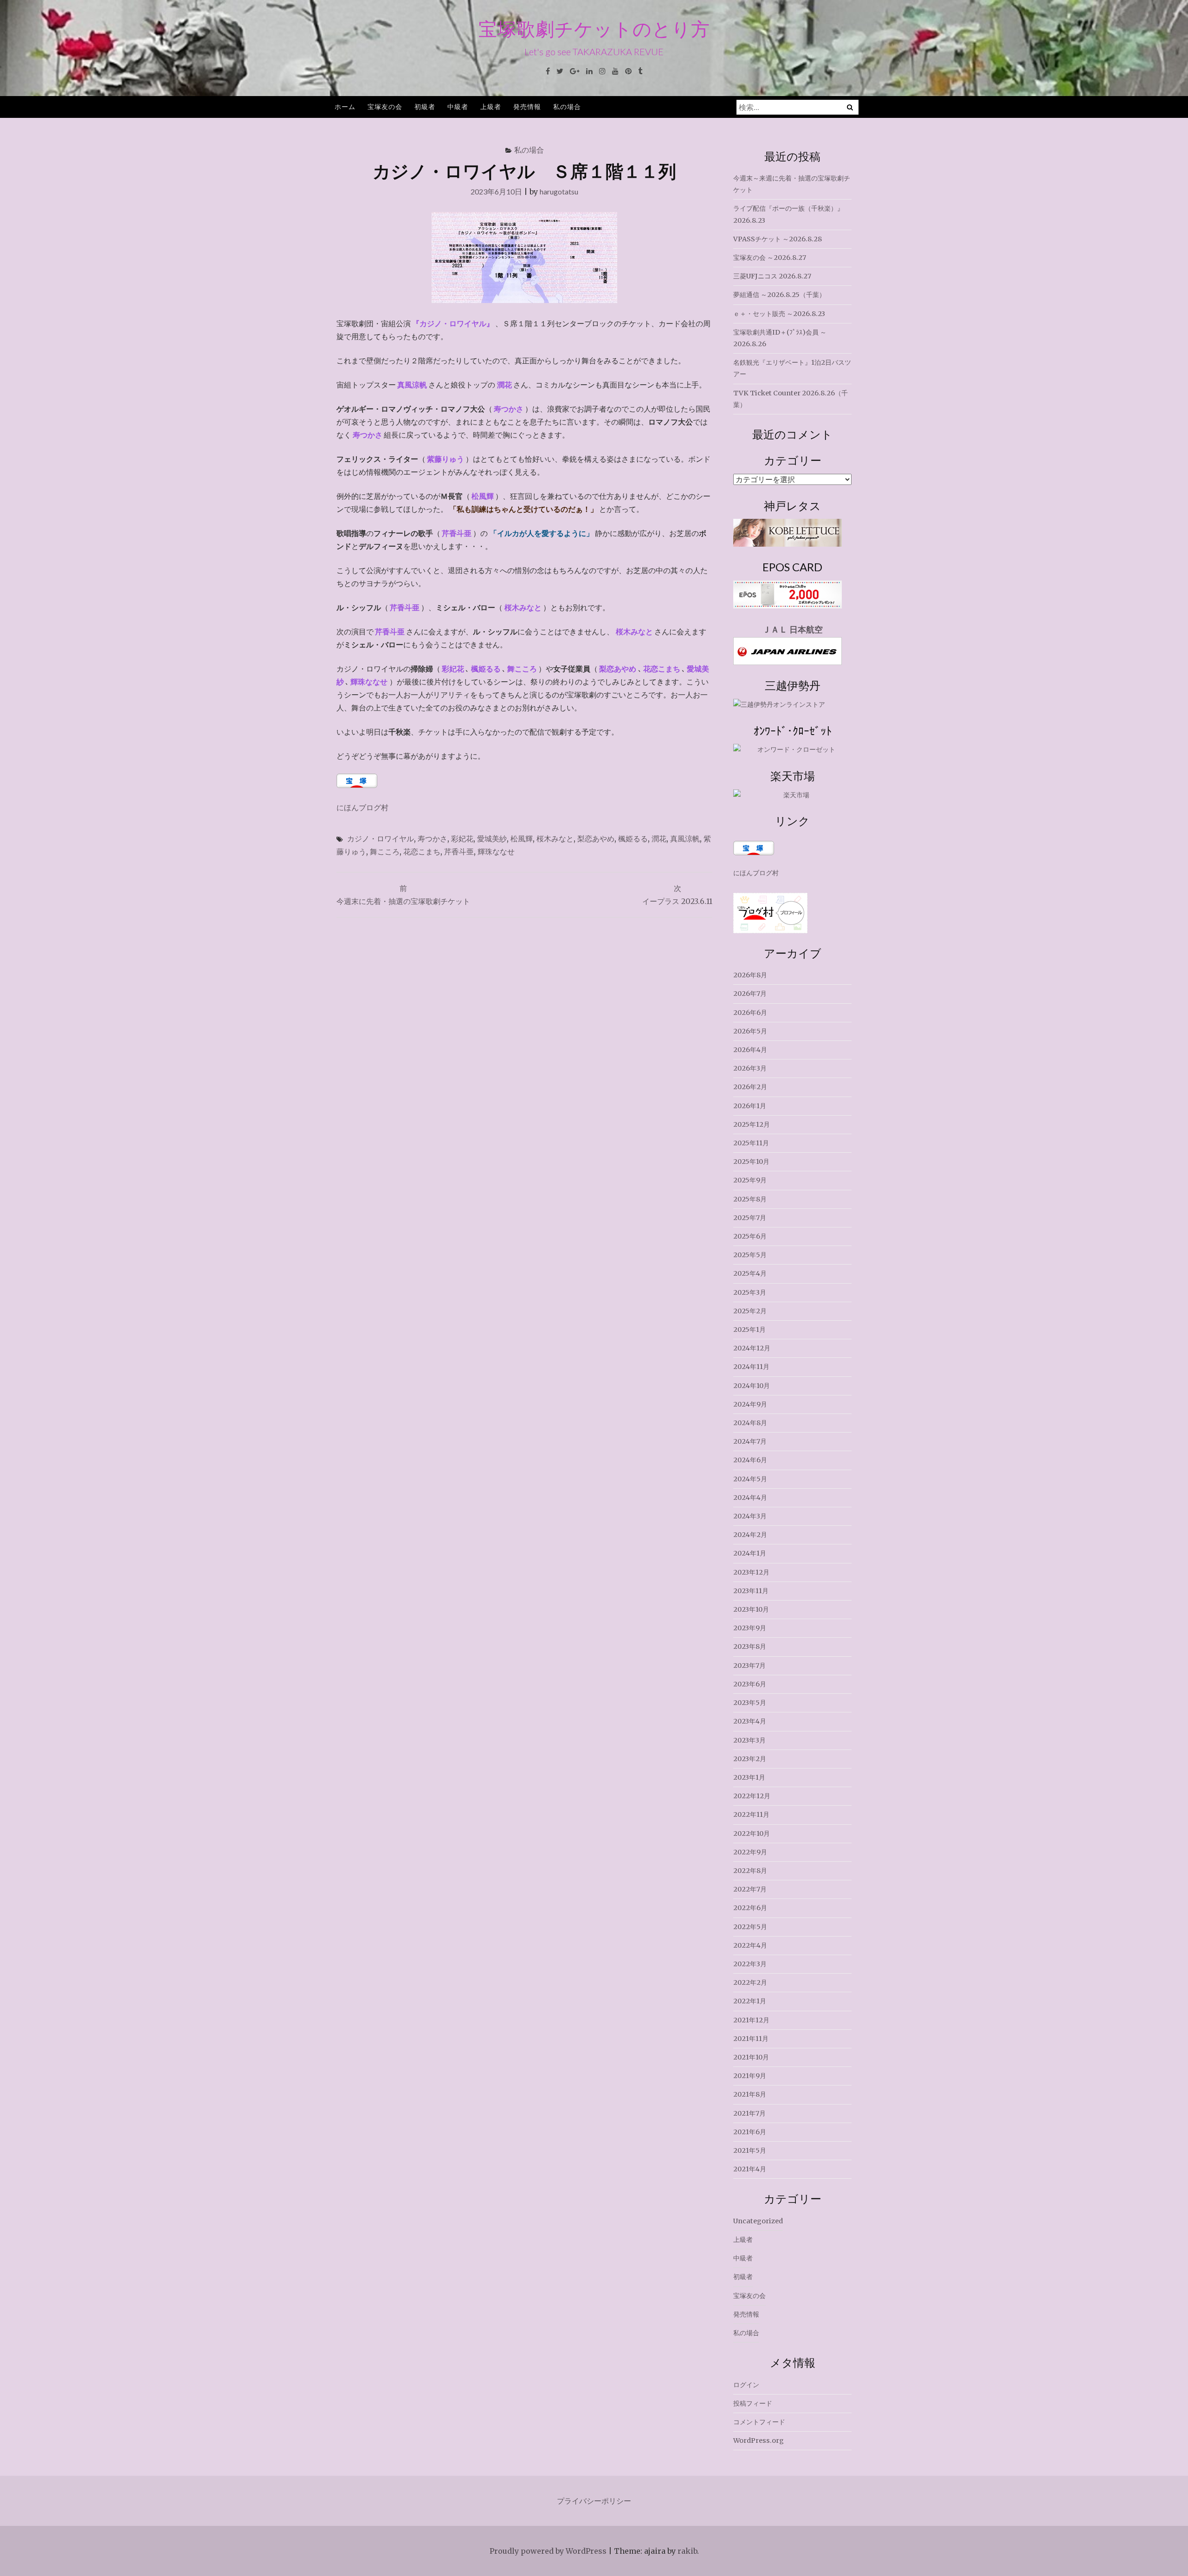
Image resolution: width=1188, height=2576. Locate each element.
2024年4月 (750, 1498)
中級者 (458, 107)
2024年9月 (750, 1404)
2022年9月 (750, 1852)
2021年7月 (749, 2113)
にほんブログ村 (362, 807)
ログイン (746, 2385)
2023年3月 (749, 1740)
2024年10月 (752, 1386)
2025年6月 (750, 1236)
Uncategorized (758, 2221)
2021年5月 (750, 2150)
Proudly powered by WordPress (548, 2551)
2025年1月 (749, 1330)
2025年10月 (751, 1162)
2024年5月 (750, 1479)
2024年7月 (750, 1441)
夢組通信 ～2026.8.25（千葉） (779, 295)
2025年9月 (750, 1180)
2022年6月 (750, 1908)
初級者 (425, 107)
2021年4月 (750, 2169)
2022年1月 (750, 2001)
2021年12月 (751, 2020)
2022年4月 (750, 1945)
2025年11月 (751, 1143)
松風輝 (522, 838)
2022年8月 (750, 1871)
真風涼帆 (685, 838)
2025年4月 (750, 1273)
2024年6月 (750, 1460)
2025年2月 (750, 1311)
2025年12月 (752, 1124)
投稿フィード (753, 2403)
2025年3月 (750, 1292)
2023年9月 (750, 1628)
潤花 (659, 838)
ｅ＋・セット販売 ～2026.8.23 (779, 314)
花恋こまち (422, 851)
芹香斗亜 (459, 851)
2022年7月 (750, 1889)
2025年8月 (750, 1199)
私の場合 (567, 107)
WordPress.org (759, 2440)
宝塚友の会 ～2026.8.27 (770, 258)
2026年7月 (750, 994)
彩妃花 (462, 838)
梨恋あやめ (596, 838)
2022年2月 (750, 1982)
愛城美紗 (492, 838)
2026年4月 (750, 1050)
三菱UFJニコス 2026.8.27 (772, 276)
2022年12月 (752, 1796)
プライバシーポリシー (594, 2501)
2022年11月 (751, 1814)
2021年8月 (750, 2094)
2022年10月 (752, 1834)
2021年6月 (750, 2132)
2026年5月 (750, 1031)
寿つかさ (433, 838)
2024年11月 (751, 1367)
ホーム (345, 107)
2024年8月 (750, 1423)
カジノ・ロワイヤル (381, 838)
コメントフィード (759, 2422)
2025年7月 (750, 1218)
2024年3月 (750, 1516)
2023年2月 (750, 1759)
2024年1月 (750, 1553)
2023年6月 (750, 1684)
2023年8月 (750, 1646)
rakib (687, 2551)
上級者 (491, 107)
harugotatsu (559, 191)
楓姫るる (633, 838)
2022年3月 (750, 1964)
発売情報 (527, 107)
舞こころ (385, 851)
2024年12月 (752, 1348)
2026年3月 (750, 1068)
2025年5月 (750, 1255)
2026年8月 (750, 975)
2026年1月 (750, 1106)
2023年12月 (751, 1572)
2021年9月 (750, 2076)
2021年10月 (751, 2057)
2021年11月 (751, 2039)
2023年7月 (749, 1666)
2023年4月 (750, 1721)
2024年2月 (750, 1535)
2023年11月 (751, 1591)
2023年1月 (749, 1777)
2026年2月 (750, 1087)
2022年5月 (750, 1927)
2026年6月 (750, 1013)
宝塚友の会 (385, 107)
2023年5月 (750, 1703)
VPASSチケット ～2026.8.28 (778, 239)
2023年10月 (751, 1609)
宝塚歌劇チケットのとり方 (594, 29)
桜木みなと (555, 838)
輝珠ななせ (496, 851)
